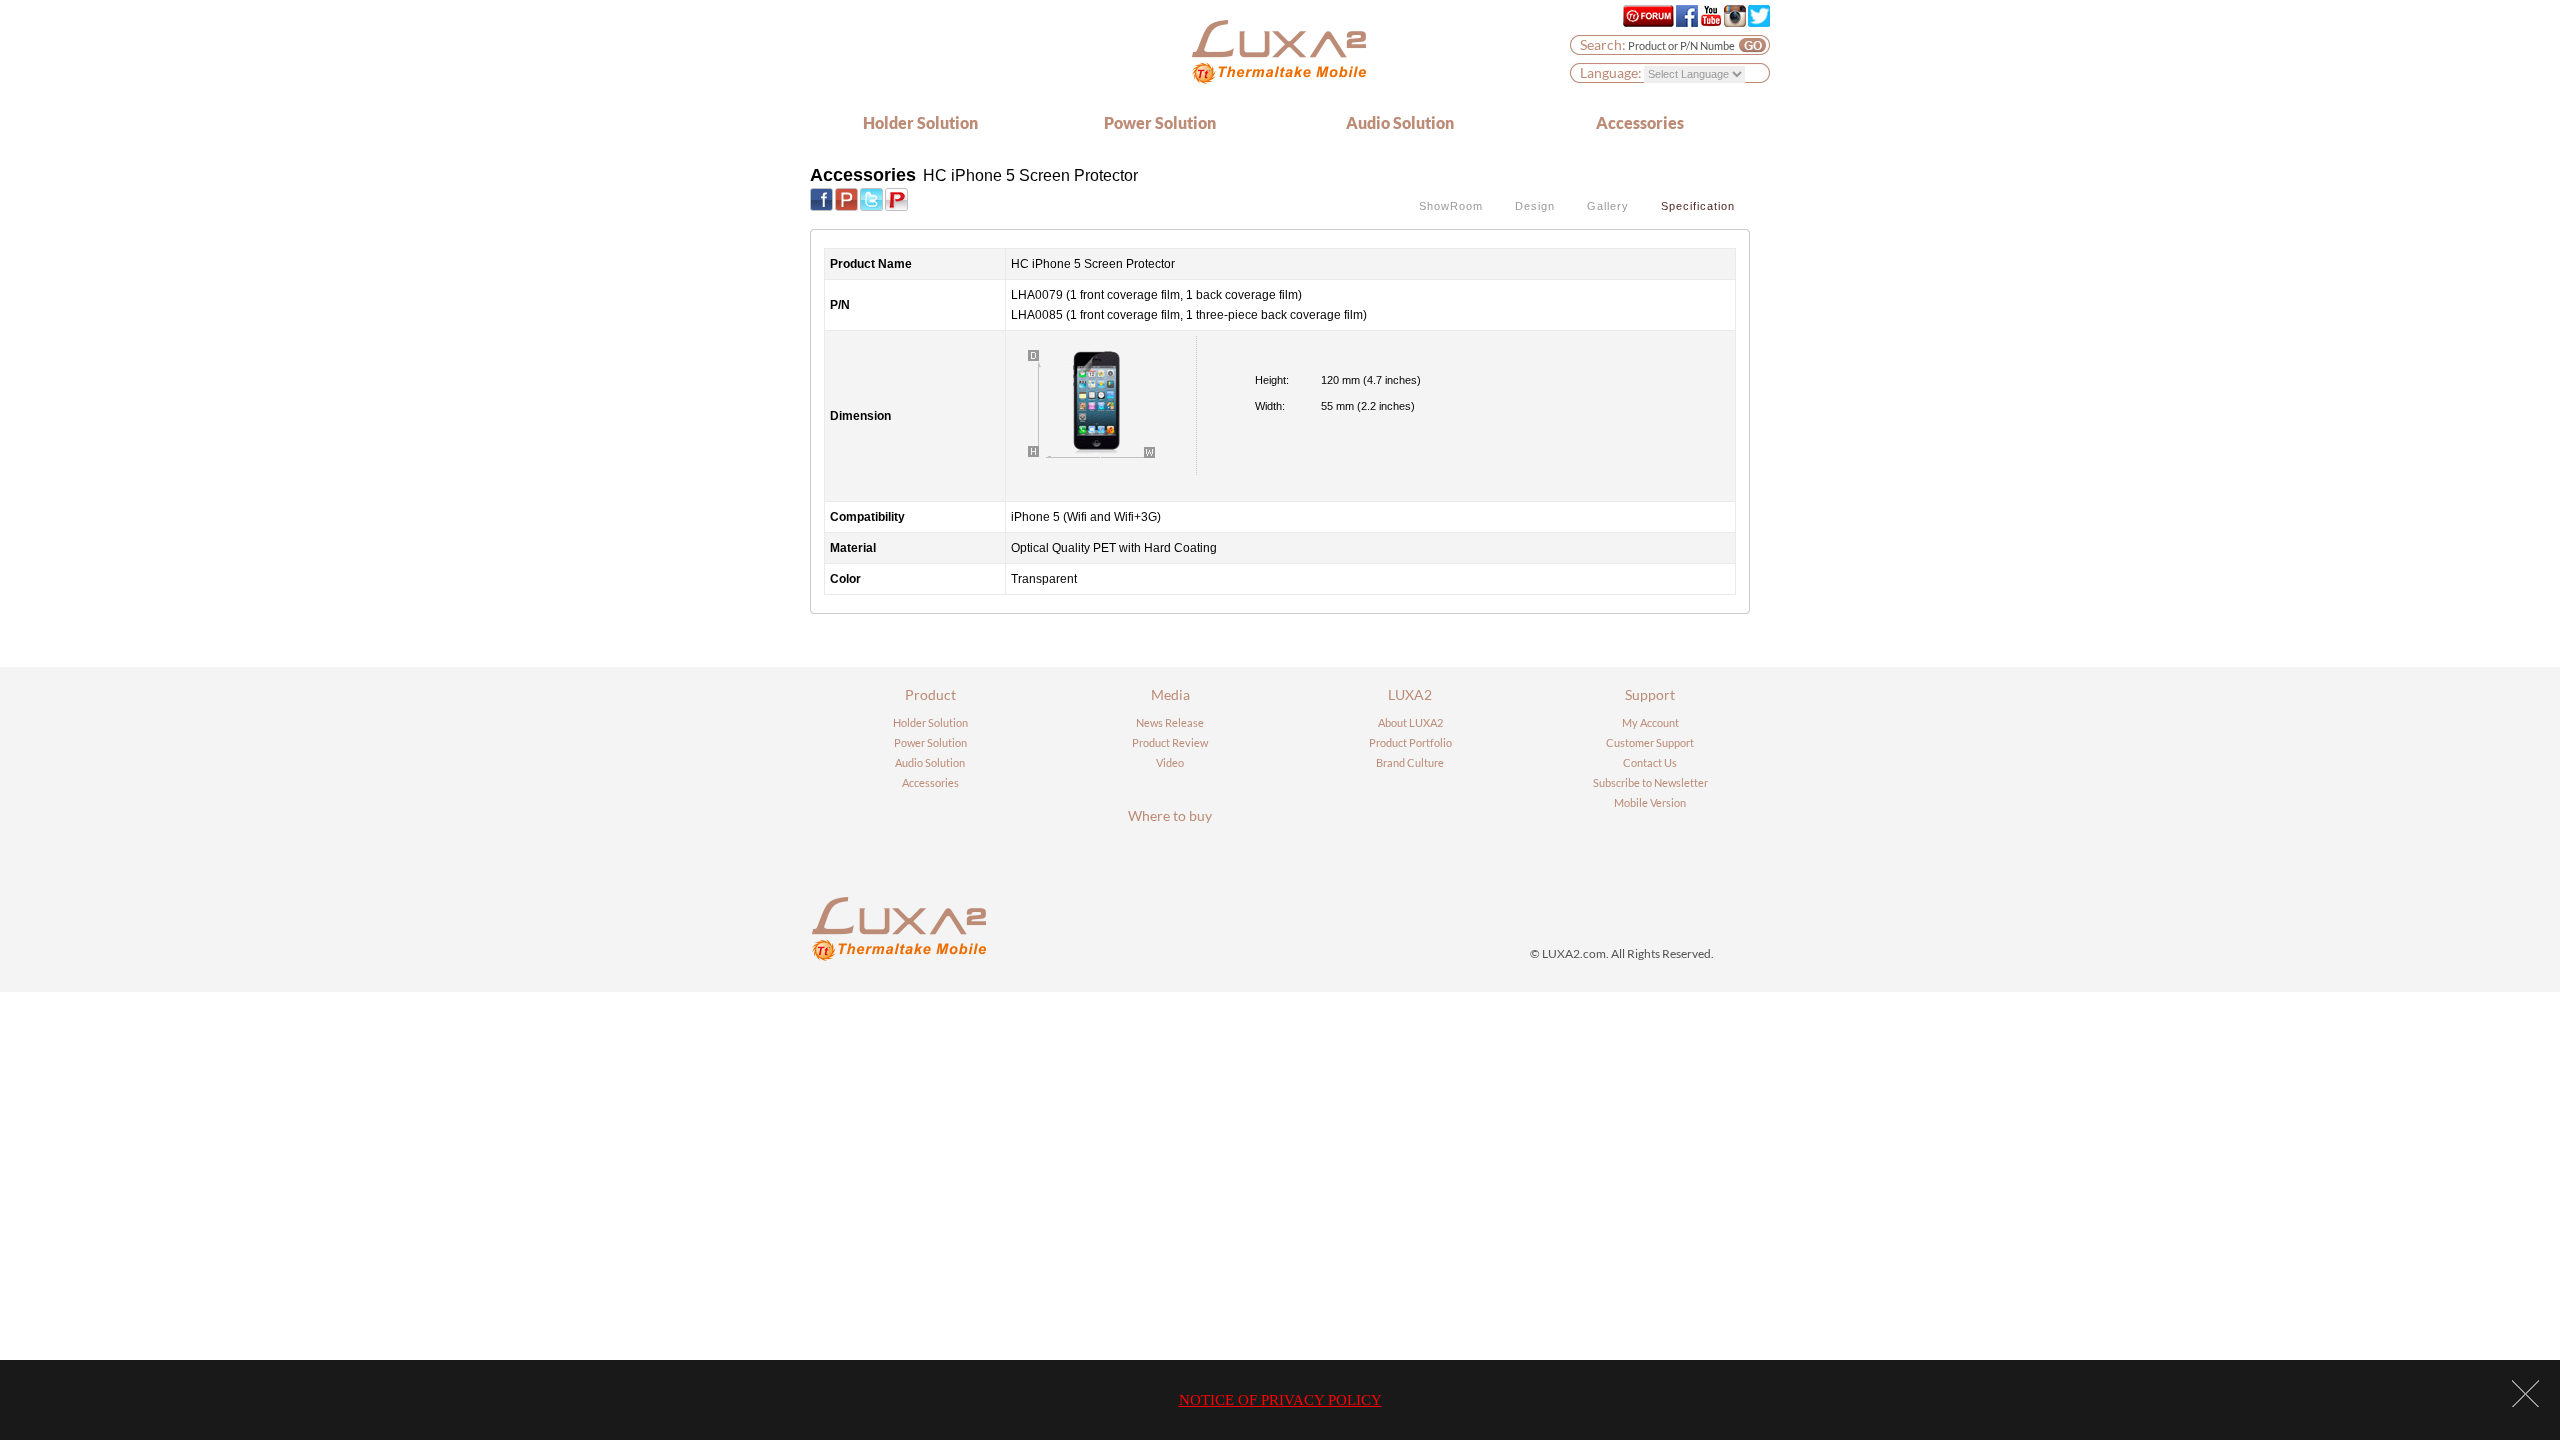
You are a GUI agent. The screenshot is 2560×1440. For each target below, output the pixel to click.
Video (1170, 762)
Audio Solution (1400, 122)
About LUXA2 (1410, 722)
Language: (1611, 72)
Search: (1603, 44)
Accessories (1640, 122)
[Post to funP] (896, 198)
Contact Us (1650, 762)
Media (1170, 694)
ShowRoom (1451, 206)
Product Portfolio (1410, 742)
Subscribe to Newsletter (1650, 782)
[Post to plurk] (846, 198)
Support (1650, 694)
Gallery (1608, 206)
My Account (1650, 722)
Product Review (1170, 742)
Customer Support (1650, 742)
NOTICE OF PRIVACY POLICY (1280, 1400)
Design (1535, 206)
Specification (1698, 206)
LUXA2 (1410, 694)
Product (930, 694)
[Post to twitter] (871, 198)
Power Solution (1160, 122)
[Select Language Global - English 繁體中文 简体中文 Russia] (1694, 73)
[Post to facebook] (821, 198)
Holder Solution (920, 122)
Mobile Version (1650, 802)
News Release (1170, 722)
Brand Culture (1410, 762)
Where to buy (1170, 815)
